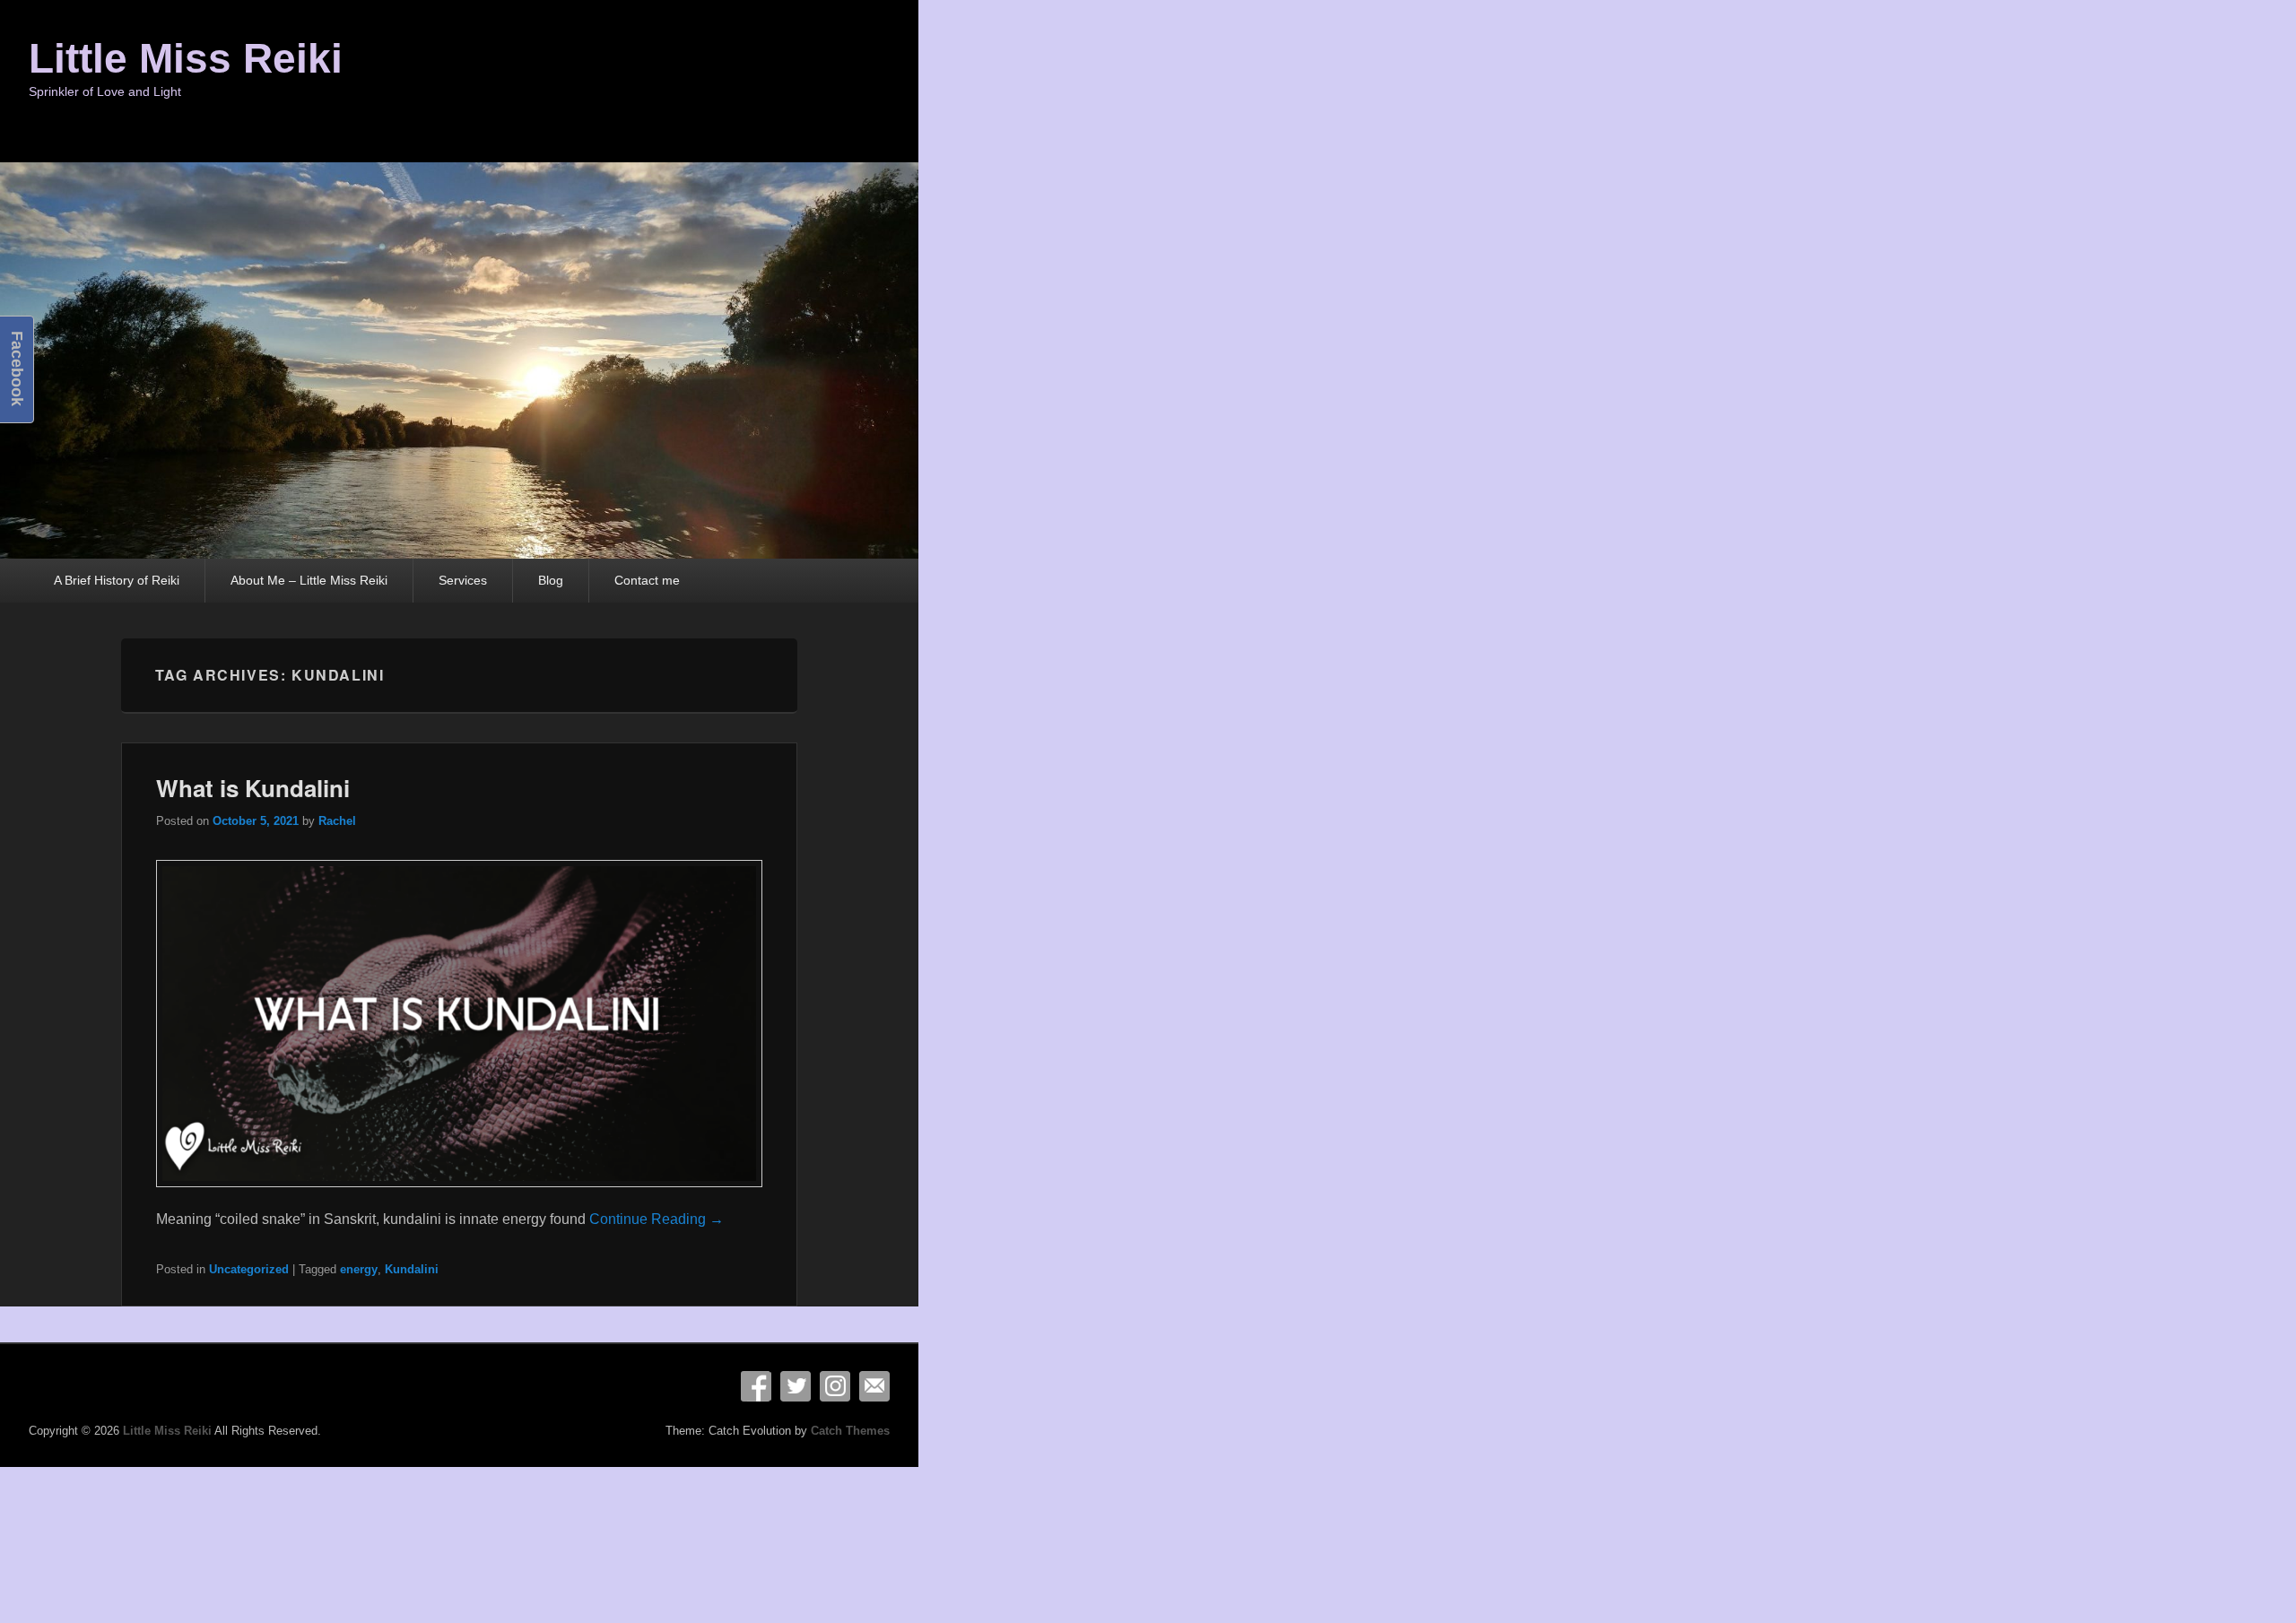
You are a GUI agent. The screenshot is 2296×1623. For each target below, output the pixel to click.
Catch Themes (850, 1431)
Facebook (756, 1386)
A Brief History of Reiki (117, 580)
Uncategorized (249, 1269)
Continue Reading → (657, 1219)
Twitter (796, 1386)
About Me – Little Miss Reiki (309, 580)
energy (359, 1269)
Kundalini (412, 1269)
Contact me (647, 580)
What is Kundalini (253, 788)
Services (463, 580)
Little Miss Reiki (186, 58)
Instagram (835, 1386)
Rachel (337, 821)
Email (874, 1386)
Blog (551, 580)
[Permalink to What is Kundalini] (460, 1196)
